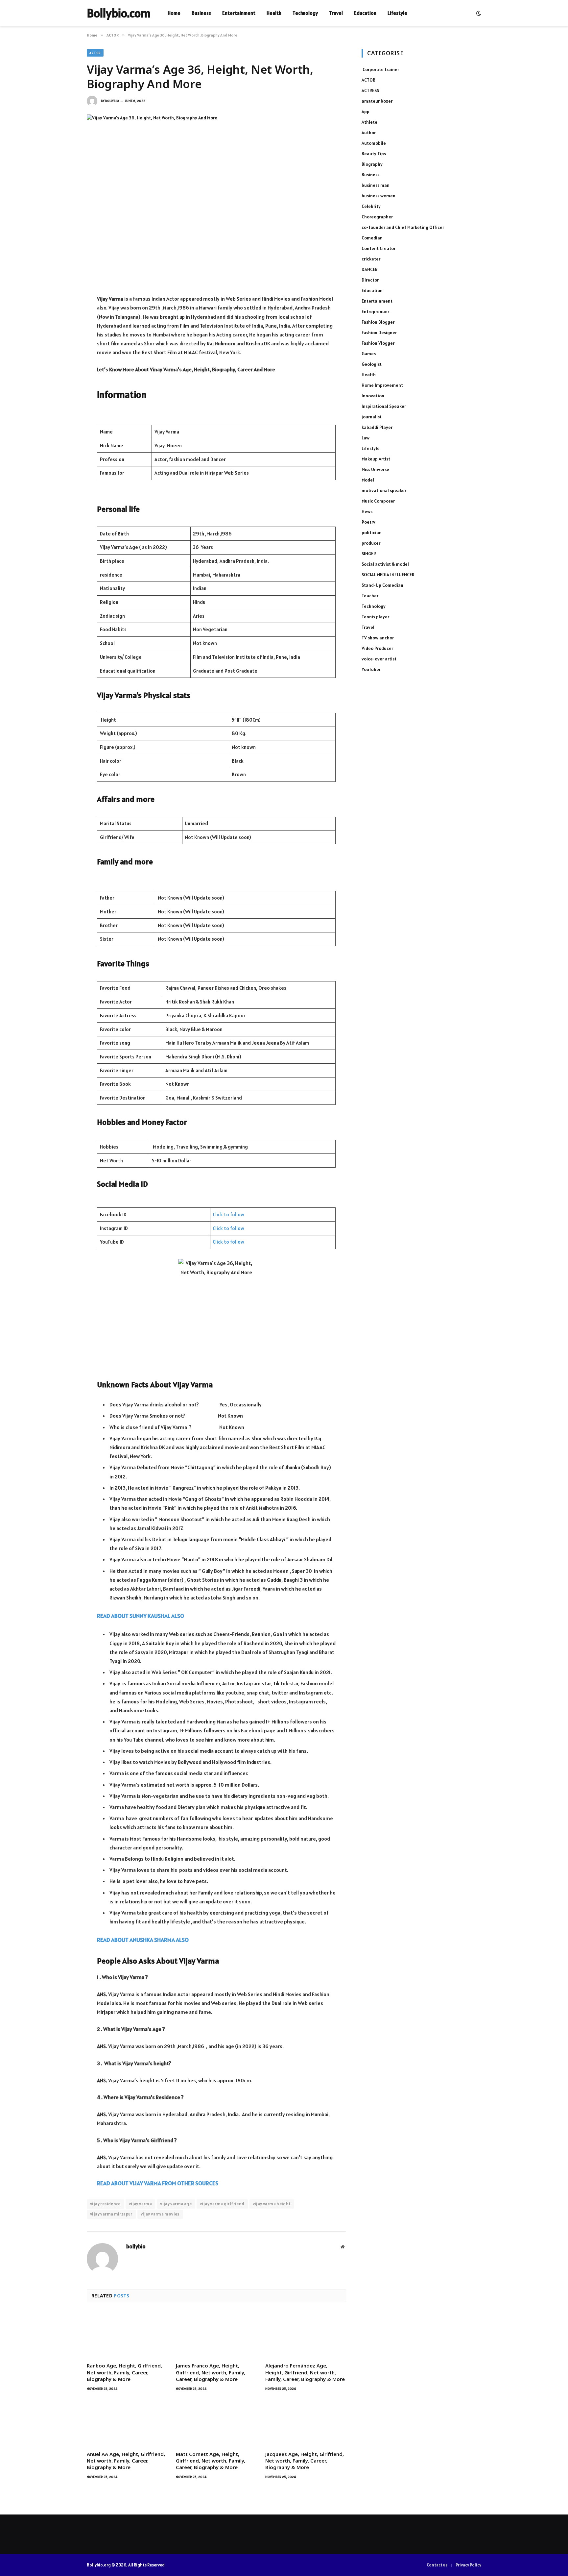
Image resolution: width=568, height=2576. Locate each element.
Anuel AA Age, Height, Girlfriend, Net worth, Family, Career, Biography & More (126, 2461)
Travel (336, 13)
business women (379, 196)
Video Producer (377, 648)
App (366, 111)
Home (174, 13)
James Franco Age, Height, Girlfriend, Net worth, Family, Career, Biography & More (211, 2372)
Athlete (369, 122)
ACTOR (95, 53)
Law (366, 438)
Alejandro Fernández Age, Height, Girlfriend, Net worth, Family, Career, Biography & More (305, 2372)
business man (376, 185)
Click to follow (228, 1214)
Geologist (372, 364)
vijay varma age (176, 2204)
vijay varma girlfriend (222, 2204)
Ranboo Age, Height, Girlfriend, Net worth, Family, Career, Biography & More (124, 2372)
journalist (372, 417)
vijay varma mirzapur (111, 2214)
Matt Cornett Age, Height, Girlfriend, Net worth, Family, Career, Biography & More (211, 2461)
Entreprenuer (375, 311)
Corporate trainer (380, 69)
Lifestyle (397, 13)
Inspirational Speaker (384, 406)
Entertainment (239, 13)
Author (369, 133)
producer (371, 543)
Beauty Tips (374, 154)
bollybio (112, 101)
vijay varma (140, 2204)
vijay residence (105, 2204)
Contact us (437, 2565)
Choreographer (377, 217)
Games (369, 354)
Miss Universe (375, 469)
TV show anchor (378, 638)
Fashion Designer (379, 333)
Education (365, 13)
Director (370, 280)
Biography (372, 164)
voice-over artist (379, 659)
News (367, 511)
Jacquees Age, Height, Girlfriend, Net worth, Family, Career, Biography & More (305, 2461)
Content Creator (379, 248)
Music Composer (378, 501)
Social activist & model (385, 564)
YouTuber (371, 669)
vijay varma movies (160, 2214)
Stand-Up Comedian (382, 585)
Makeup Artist (376, 459)
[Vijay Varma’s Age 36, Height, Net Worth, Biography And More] (216, 199)
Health (274, 13)
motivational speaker (384, 490)
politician (372, 533)
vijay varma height (272, 2204)
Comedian (372, 238)
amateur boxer (377, 101)
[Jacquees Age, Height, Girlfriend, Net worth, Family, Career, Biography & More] (306, 2423)
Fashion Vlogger (378, 343)
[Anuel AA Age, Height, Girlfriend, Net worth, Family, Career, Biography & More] (127, 2423)
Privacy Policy (468, 2565)
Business (201, 13)
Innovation (373, 396)
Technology (305, 13)
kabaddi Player (377, 427)
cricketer (371, 259)
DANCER (370, 269)
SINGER (369, 554)
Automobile (374, 143)
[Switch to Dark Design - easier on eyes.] (478, 13)
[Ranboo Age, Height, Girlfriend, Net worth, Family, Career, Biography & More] (127, 2334)
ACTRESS (370, 90)
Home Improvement (382, 385)
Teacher (370, 596)
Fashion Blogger (378, 322)
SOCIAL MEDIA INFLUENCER (388, 575)
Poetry (368, 522)
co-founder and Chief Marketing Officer (403, 227)
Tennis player (375, 617)
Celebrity (371, 206)
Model (368, 480)
